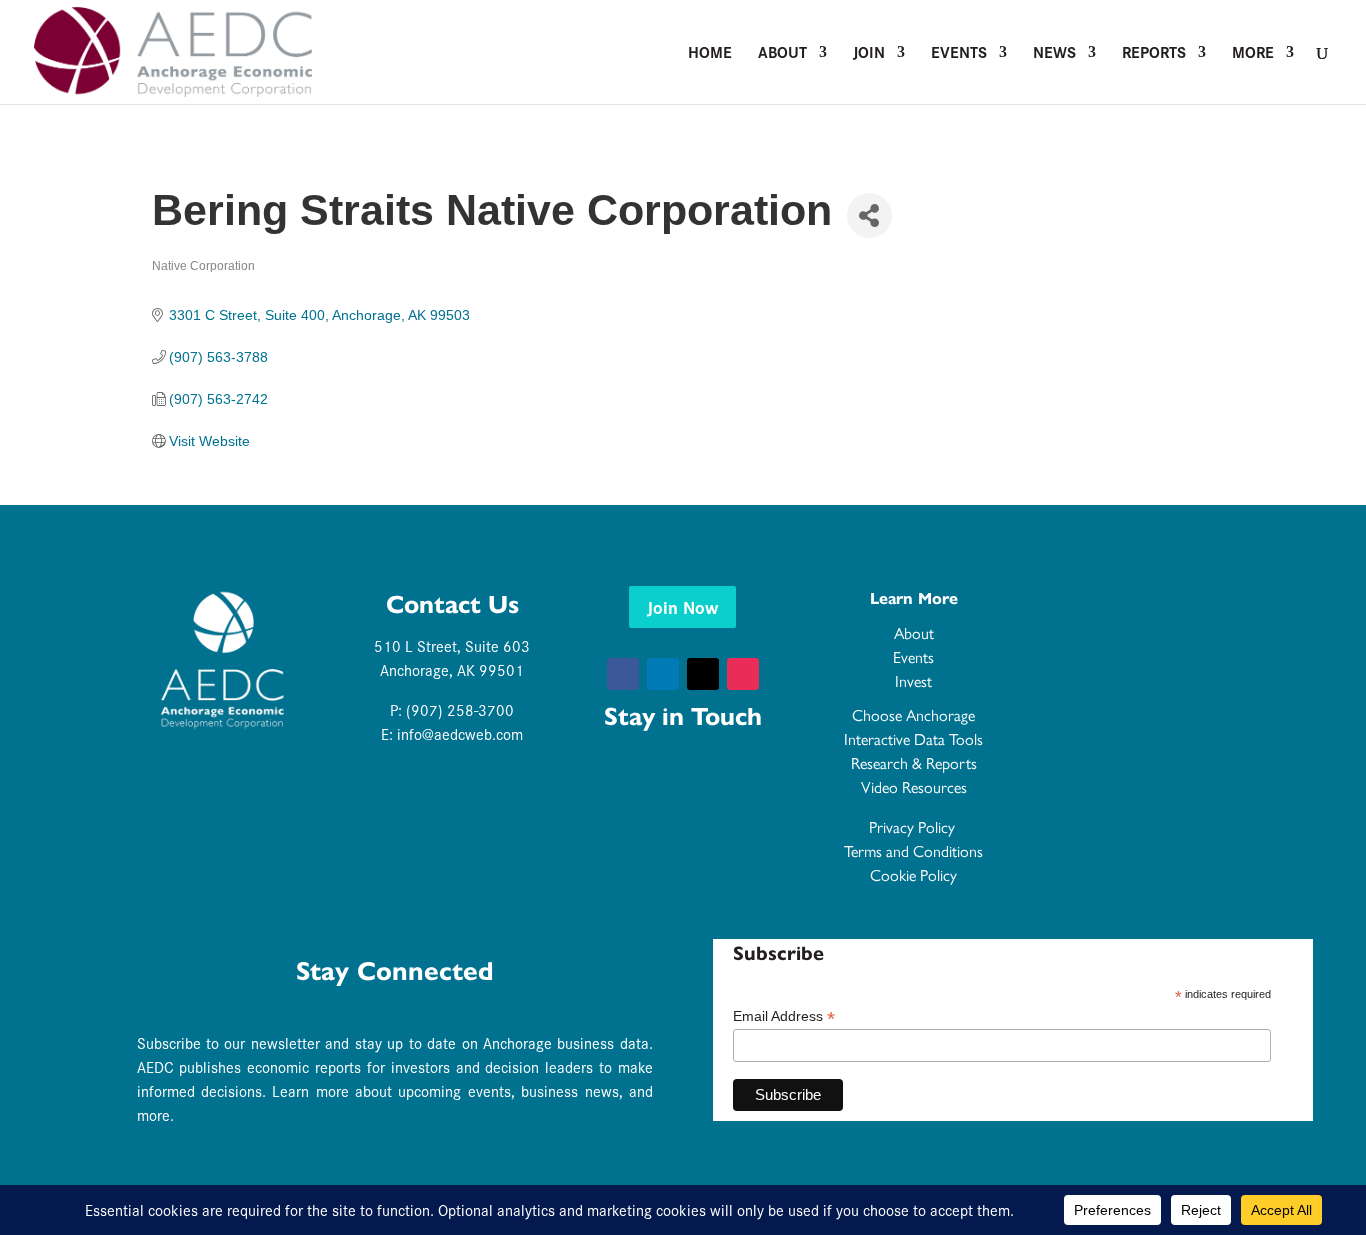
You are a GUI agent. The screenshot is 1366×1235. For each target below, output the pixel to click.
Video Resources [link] (914, 786)
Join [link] (869, 54)
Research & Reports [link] (914, 762)
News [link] (1054, 54)
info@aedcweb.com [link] (460, 733)
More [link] (1253, 54)
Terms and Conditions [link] (913, 850)
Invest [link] (913, 680)
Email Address (784, 1016)
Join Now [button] (682, 606)
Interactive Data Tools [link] (913, 738)
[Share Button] (869, 215)
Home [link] (710, 54)
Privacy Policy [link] (914, 826)
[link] (173, 49)
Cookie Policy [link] (913, 874)
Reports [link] (1154, 54)
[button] (623, 674)
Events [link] (959, 54)
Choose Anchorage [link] (913, 714)
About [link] (782, 54)
